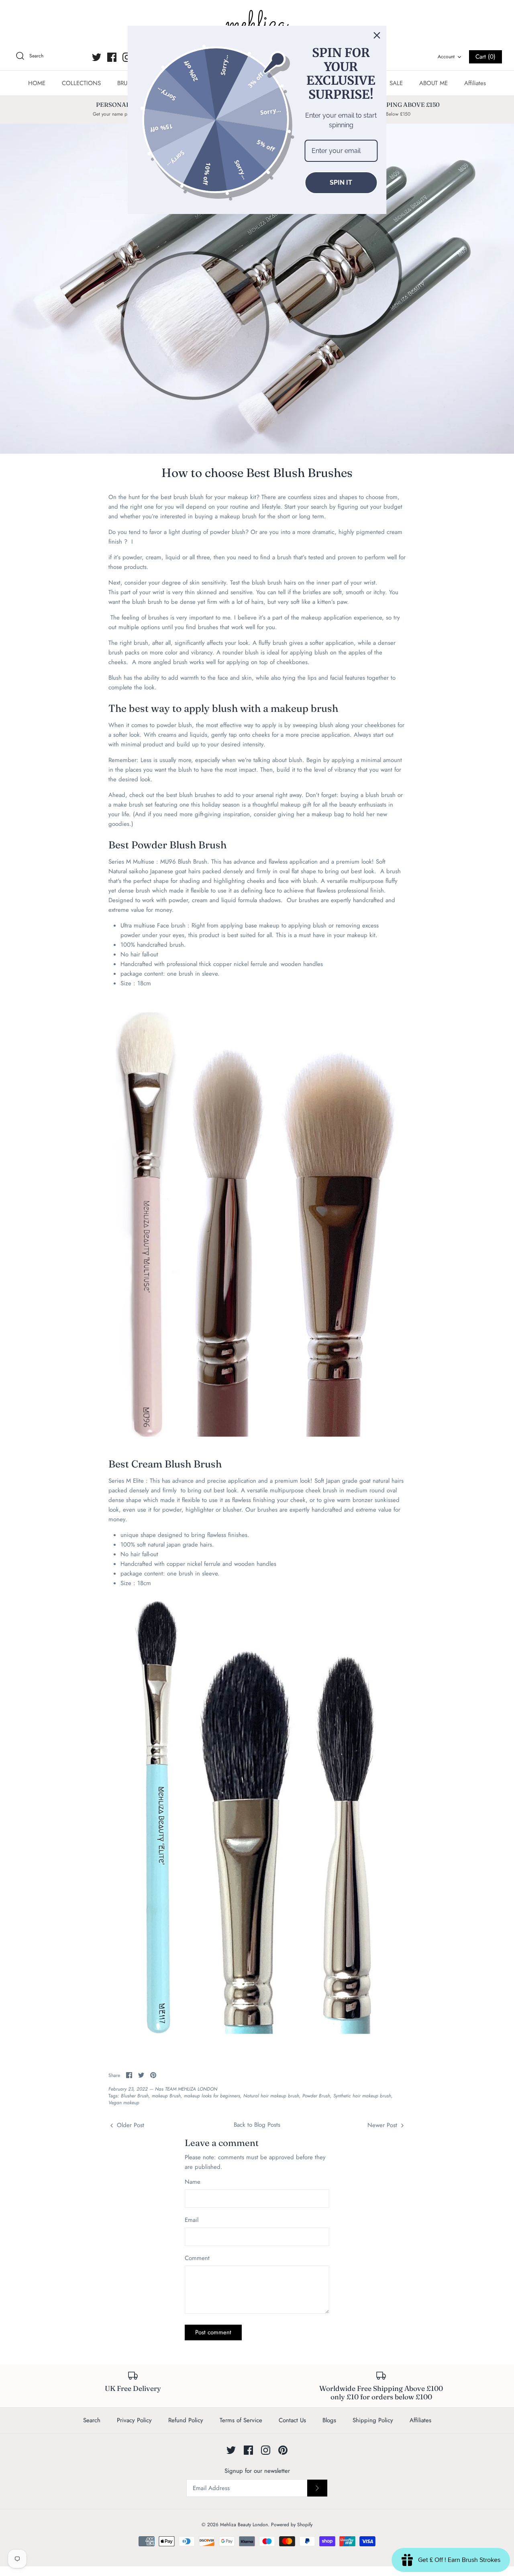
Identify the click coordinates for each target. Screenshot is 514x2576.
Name (193, 2182)
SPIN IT (341, 182)
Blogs (329, 2420)
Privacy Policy (134, 2420)
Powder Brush (316, 2096)
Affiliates (475, 83)
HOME (37, 83)
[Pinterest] (283, 2450)
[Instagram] (127, 57)
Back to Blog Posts (257, 2125)
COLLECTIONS (81, 83)
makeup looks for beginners (212, 2096)
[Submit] (317, 2488)
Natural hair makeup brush (271, 2096)
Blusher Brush (135, 2096)
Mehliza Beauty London (244, 2525)
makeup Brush (166, 2096)
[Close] (377, 35)
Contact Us (292, 2420)
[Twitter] (97, 57)
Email (192, 2220)
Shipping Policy (373, 2420)
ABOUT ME (433, 83)
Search (92, 2420)
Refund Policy (186, 2420)
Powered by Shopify (292, 2525)
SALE (396, 83)
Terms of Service (241, 2420)
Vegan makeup (124, 2103)
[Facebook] (112, 57)
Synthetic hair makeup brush (362, 2096)
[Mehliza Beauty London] (257, 24)
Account (446, 57)
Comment (197, 2258)
